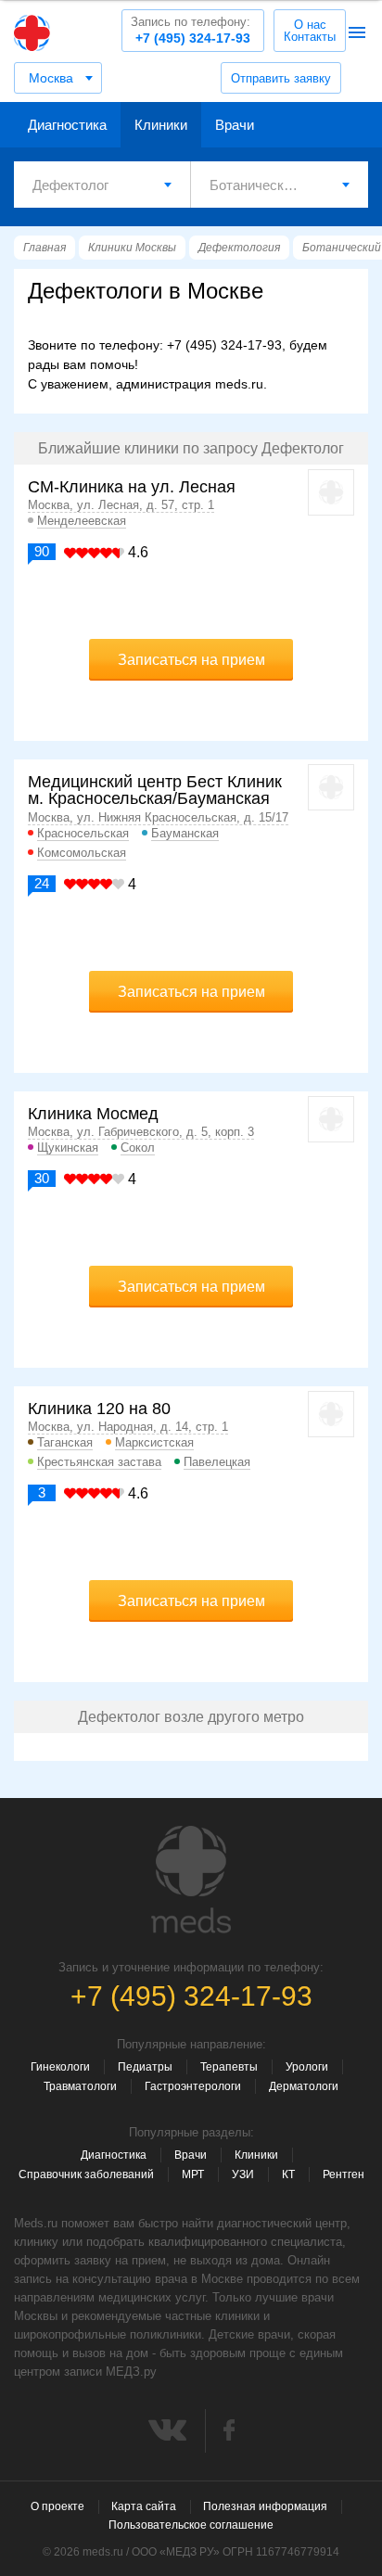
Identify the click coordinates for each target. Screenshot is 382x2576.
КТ (288, 2174)
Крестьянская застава (99, 1462)
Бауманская (185, 833)
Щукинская (68, 1148)
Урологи (307, 2067)
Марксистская (154, 1442)
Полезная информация (265, 2506)
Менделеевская (82, 521)
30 (42, 1178)
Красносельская (83, 833)
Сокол (138, 1148)
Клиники (161, 125)
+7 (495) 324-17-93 (191, 30)
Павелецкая (217, 1462)
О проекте (57, 2506)
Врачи (235, 125)
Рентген (344, 2174)
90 (42, 551)
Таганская (65, 1442)
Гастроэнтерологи (193, 2086)
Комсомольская (82, 853)
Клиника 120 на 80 (99, 1409)
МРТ (193, 2174)
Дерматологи (304, 2086)
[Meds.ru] (191, 1880)
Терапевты (229, 2067)
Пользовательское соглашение (191, 2525)
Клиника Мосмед (93, 1114)
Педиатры (145, 2067)
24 (42, 883)
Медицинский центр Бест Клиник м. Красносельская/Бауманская (155, 790)
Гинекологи (60, 2067)
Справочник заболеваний (86, 2174)
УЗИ (243, 2174)
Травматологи (80, 2086)
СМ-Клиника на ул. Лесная (132, 487)
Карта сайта (144, 2506)
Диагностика (67, 125)
